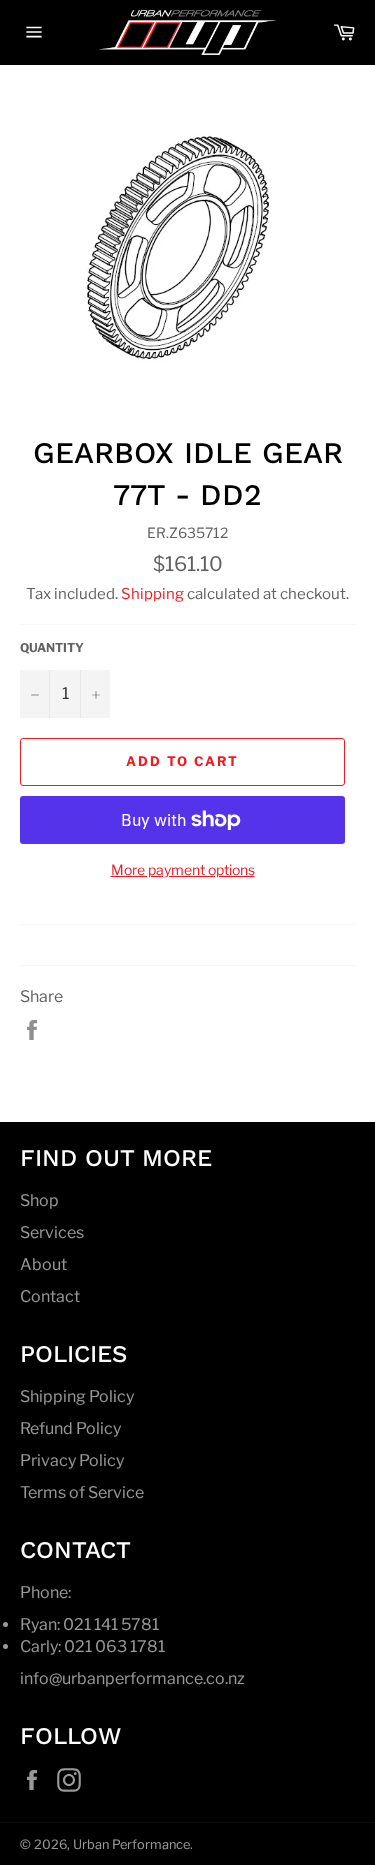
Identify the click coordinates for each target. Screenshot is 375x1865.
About (43, 1264)
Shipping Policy (77, 1396)
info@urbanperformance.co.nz (132, 1678)
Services (52, 1232)
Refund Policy (70, 1428)
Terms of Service (82, 1492)
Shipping (152, 594)
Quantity (52, 647)
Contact (50, 1296)
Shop (39, 1200)
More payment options (183, 869)
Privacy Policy (72, 1460)
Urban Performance (131, 1844)
